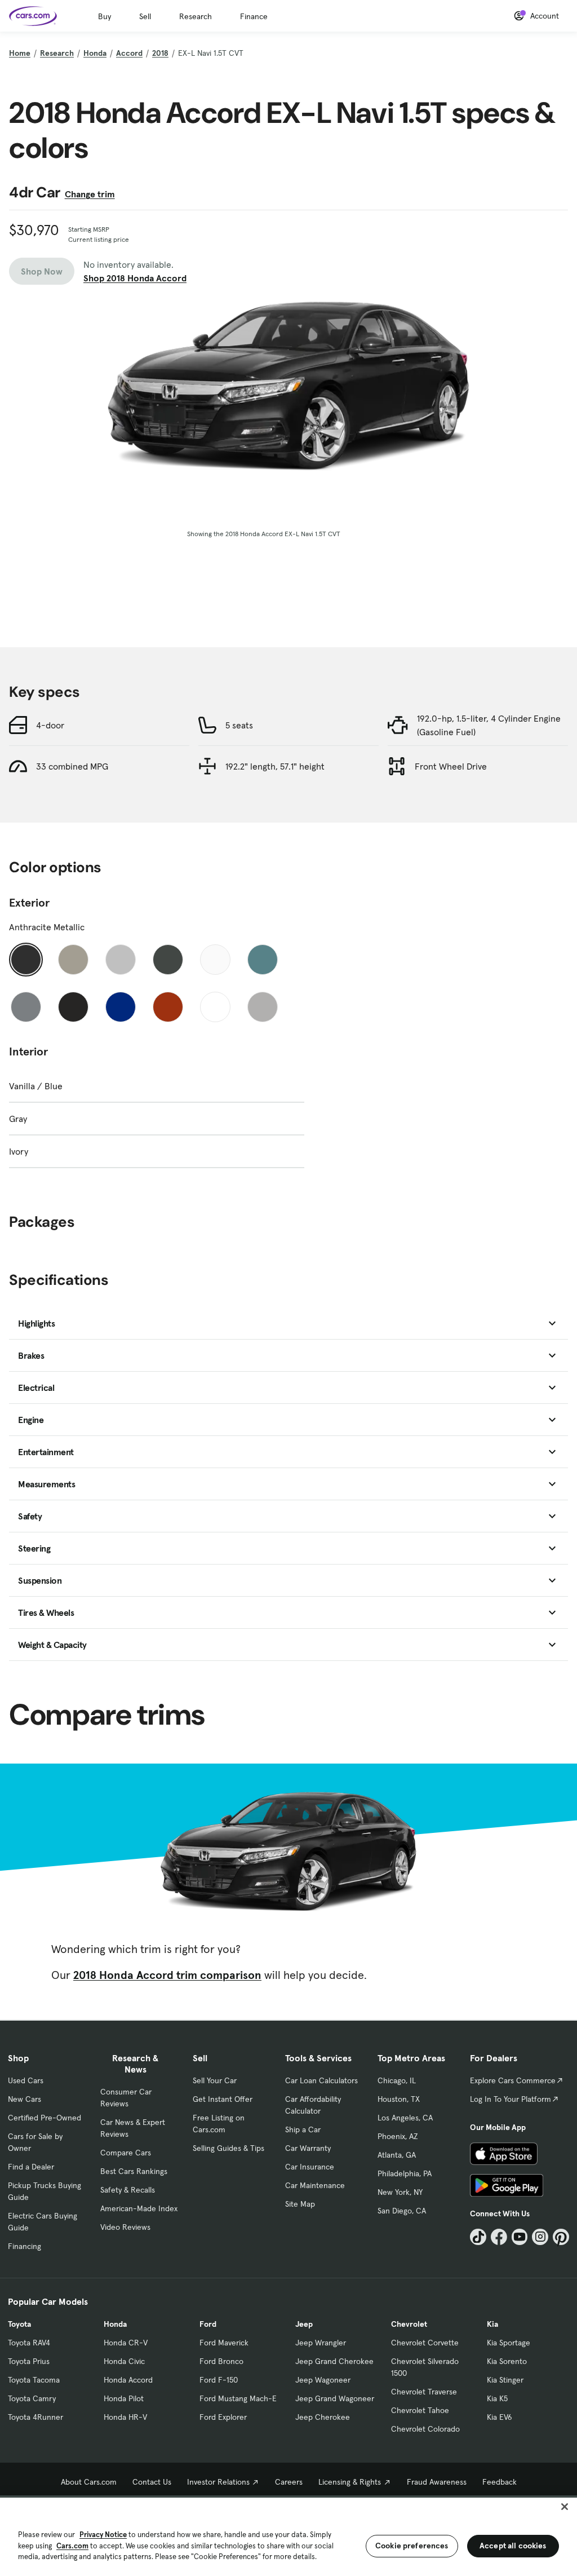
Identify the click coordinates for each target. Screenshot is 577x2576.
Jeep (304, 2324)
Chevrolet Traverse (424, 2392)
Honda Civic (124, 2361)
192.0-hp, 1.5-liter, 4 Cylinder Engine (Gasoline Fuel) (489, 725)
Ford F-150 (219, 2380)
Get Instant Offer (223, 2099)
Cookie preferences (412, 2546)
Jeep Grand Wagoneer (335, 2398)
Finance (254, 16)
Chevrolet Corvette (425, 2343)
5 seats (239, 725)
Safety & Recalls (128, 2190)
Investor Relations (218, 2482)
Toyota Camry (32, 2398)
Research (196, 16)
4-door (50, 725)
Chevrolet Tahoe (420, 2410)
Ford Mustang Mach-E (238, 2398)
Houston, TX (399, 2099)
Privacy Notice (103, 2535)
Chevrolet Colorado (425, 2429)
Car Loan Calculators (321, 2080)
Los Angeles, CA (405, 2118)
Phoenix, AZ (398, 2136)
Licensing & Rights (350, 2482)
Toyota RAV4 (29, 2343)
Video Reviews (125, 2227)
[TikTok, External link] (478, 2237)
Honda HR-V (125, 2417)
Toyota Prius (29, 2361)
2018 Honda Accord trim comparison (167, 1975)
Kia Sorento (507, 2361)
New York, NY (400, 2192)
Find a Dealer (31, 2167)
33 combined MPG (72, 766)
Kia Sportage (509, 2343)
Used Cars (26, 2080)
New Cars (25, 2099)
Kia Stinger (505, 2380)
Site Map (300, 2204)
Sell (145, 16)
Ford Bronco (221, 2361)
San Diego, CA (402, 2211)
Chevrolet (409, 2324)
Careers (289, 2482)
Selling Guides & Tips (228, 2148)
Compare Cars (126, 2153)
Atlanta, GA (397, 2155)
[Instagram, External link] (540, 2237)
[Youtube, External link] (520, 2237)
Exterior (29, 903)
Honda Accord (128, 2380)
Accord (129, 53)
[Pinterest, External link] (561, 2237)
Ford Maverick (224, 2343)
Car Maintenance (315, 2185)
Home (20, 53)
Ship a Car (303, 2129)
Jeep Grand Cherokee (334, 2361)
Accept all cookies (513, 2546)
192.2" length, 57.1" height (275, 766)
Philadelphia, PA (405, 2173)
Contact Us (152, 2482)
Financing (25, 2246)
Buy (105, 16)
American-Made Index (139, 2208)
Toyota (19, 2324)
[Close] (565, 2507)
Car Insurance (310, 2167)
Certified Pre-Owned (45, 2118)
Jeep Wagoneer (323, 2380)
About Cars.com (89, 2482)
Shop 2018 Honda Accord (135, 278)
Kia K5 (497, 2398)
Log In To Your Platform (511, 2099)
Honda (95, 53)
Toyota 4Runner (35, 2417)
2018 (160, 53)
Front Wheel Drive (451, 766)
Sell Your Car (215, 2080)
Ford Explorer (223, 2417)
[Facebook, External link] (499, 2237)
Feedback (500, 2482)
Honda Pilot (124, 2398)
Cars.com (72, 2546)
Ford (208, 2324)
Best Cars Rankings (134, 2171)
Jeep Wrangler (321, 2343)
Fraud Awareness (437, 2482)
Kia (492, 2324)
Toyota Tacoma (34, 2380)
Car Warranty (308, 2148)
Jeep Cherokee (323, 2417)
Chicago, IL (397, 2080)
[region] (288, 2536)
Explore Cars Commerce (513, 2080)
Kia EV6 (500, 2417)
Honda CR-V (126, 2343)
